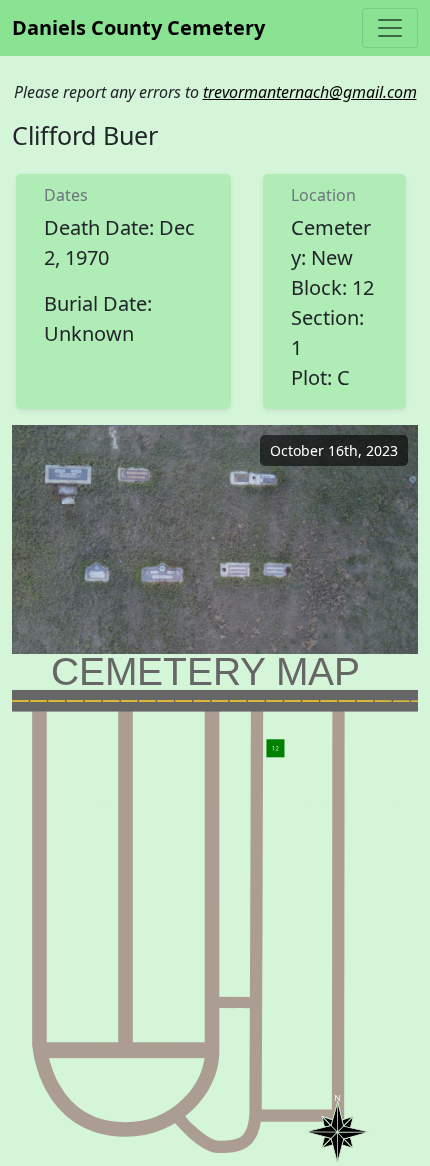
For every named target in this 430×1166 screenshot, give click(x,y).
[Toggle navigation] (390, 28)
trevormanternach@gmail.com (310, 92)
